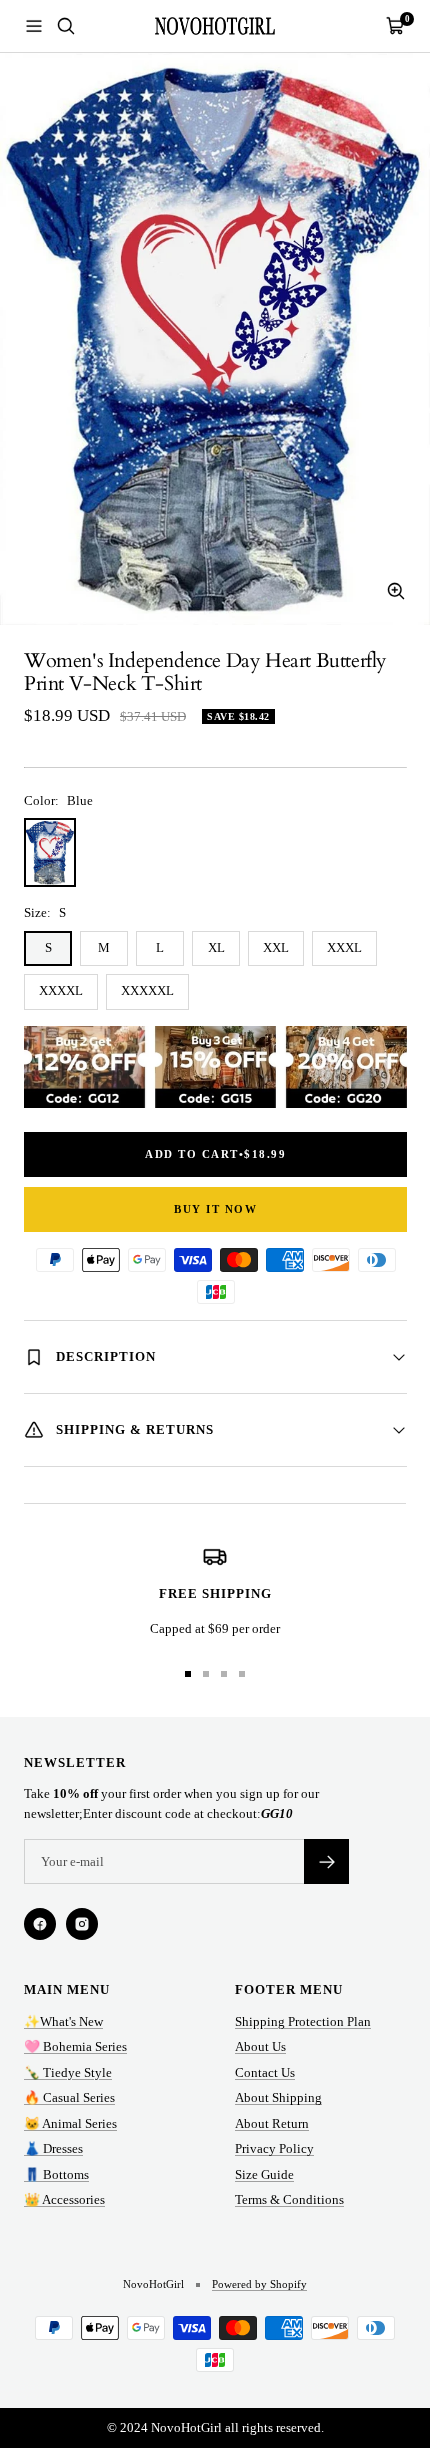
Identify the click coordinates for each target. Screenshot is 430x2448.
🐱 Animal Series (70, 2123)
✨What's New (63, 2021)
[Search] (66, 26)
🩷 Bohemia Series (75, 2046)
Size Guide (264, 2174)
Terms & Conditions (289, 2199)
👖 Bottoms (56, 2174)
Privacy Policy (274, 2148)
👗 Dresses (53, 2148)
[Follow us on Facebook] (40, 1924)
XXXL (344, 947)
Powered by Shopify (259, 2284)
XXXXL (61, 990)
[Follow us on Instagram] (82, 1924)
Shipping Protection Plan (303, 2021)
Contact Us (265, 2072)
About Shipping (278, 2097)
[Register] (326, 1861)
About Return (272, 2123)
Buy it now (215, 1209)
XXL (276, 947)
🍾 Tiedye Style (68, 2072)
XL (216, 947)
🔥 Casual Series (69, 2097)
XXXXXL (147, 990)
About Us (260, 2046)
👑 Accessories (64, 2199)
